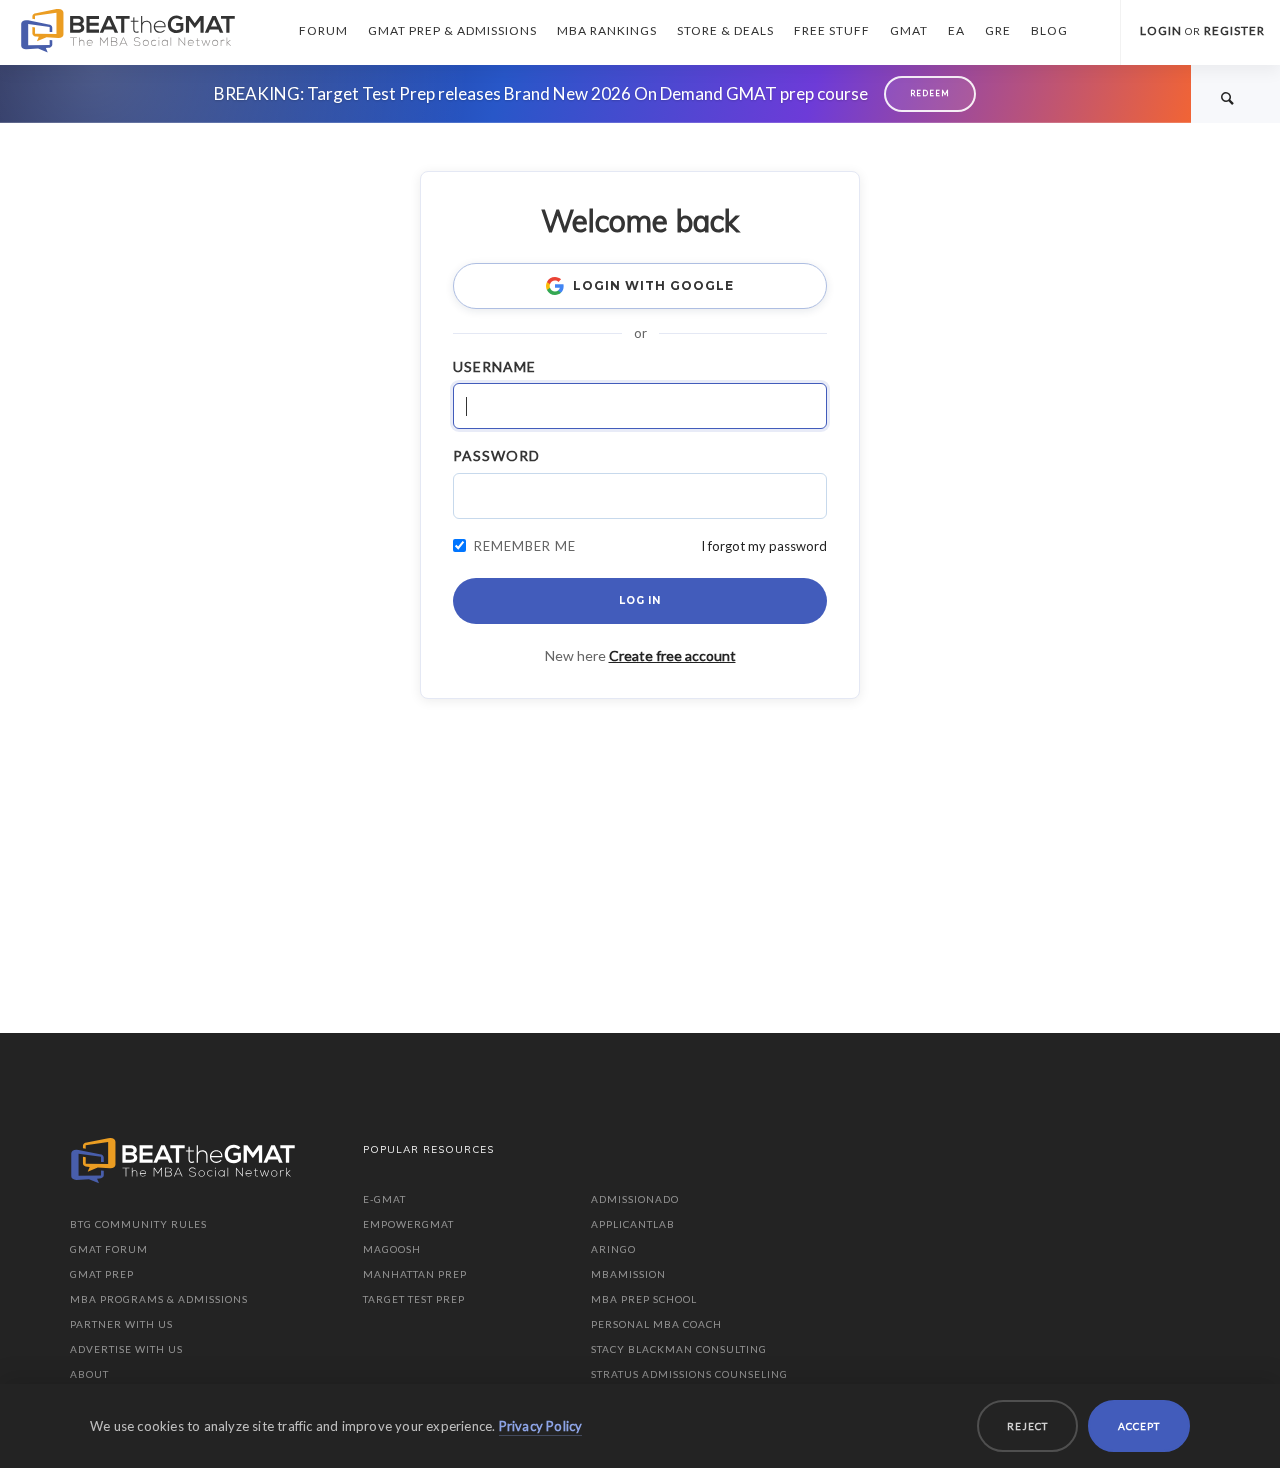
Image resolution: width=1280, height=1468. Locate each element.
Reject (1027, 1426)
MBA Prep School (644, 1299)
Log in (640, 600)
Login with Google (653, 285)
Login (1161, 30)
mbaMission (628, 1274)
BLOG (1049, 30)
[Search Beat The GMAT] (1228, 97)
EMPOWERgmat (408, 1224)
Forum (323, 30)
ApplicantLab (633, 1224)
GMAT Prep (102, 1274)
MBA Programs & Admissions (159, 1299)
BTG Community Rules (138, 1224)
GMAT (909, 30)
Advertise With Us (126, 1349)
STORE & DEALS (725, 30)
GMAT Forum (109, 1249)
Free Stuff (832, 30)
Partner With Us (121, 1324)
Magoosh (392, 1249)
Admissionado (635, 1199)
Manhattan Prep (415, 1274)
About (89, 1374)
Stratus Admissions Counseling (689, 1374)
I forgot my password (764, 546)
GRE (998, 30)
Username (494, 366)
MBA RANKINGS (607, 30)
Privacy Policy (541, 1426)
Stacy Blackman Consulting (679, 1349)
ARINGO (613, 1249)
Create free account (672, 655)
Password (496, 455)
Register (1234, 30)
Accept (1139, 1426)
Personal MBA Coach (656, 1324)
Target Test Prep (414, 1299)
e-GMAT (384, 1199)
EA (956, 30)
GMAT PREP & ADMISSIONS (452, 30)
